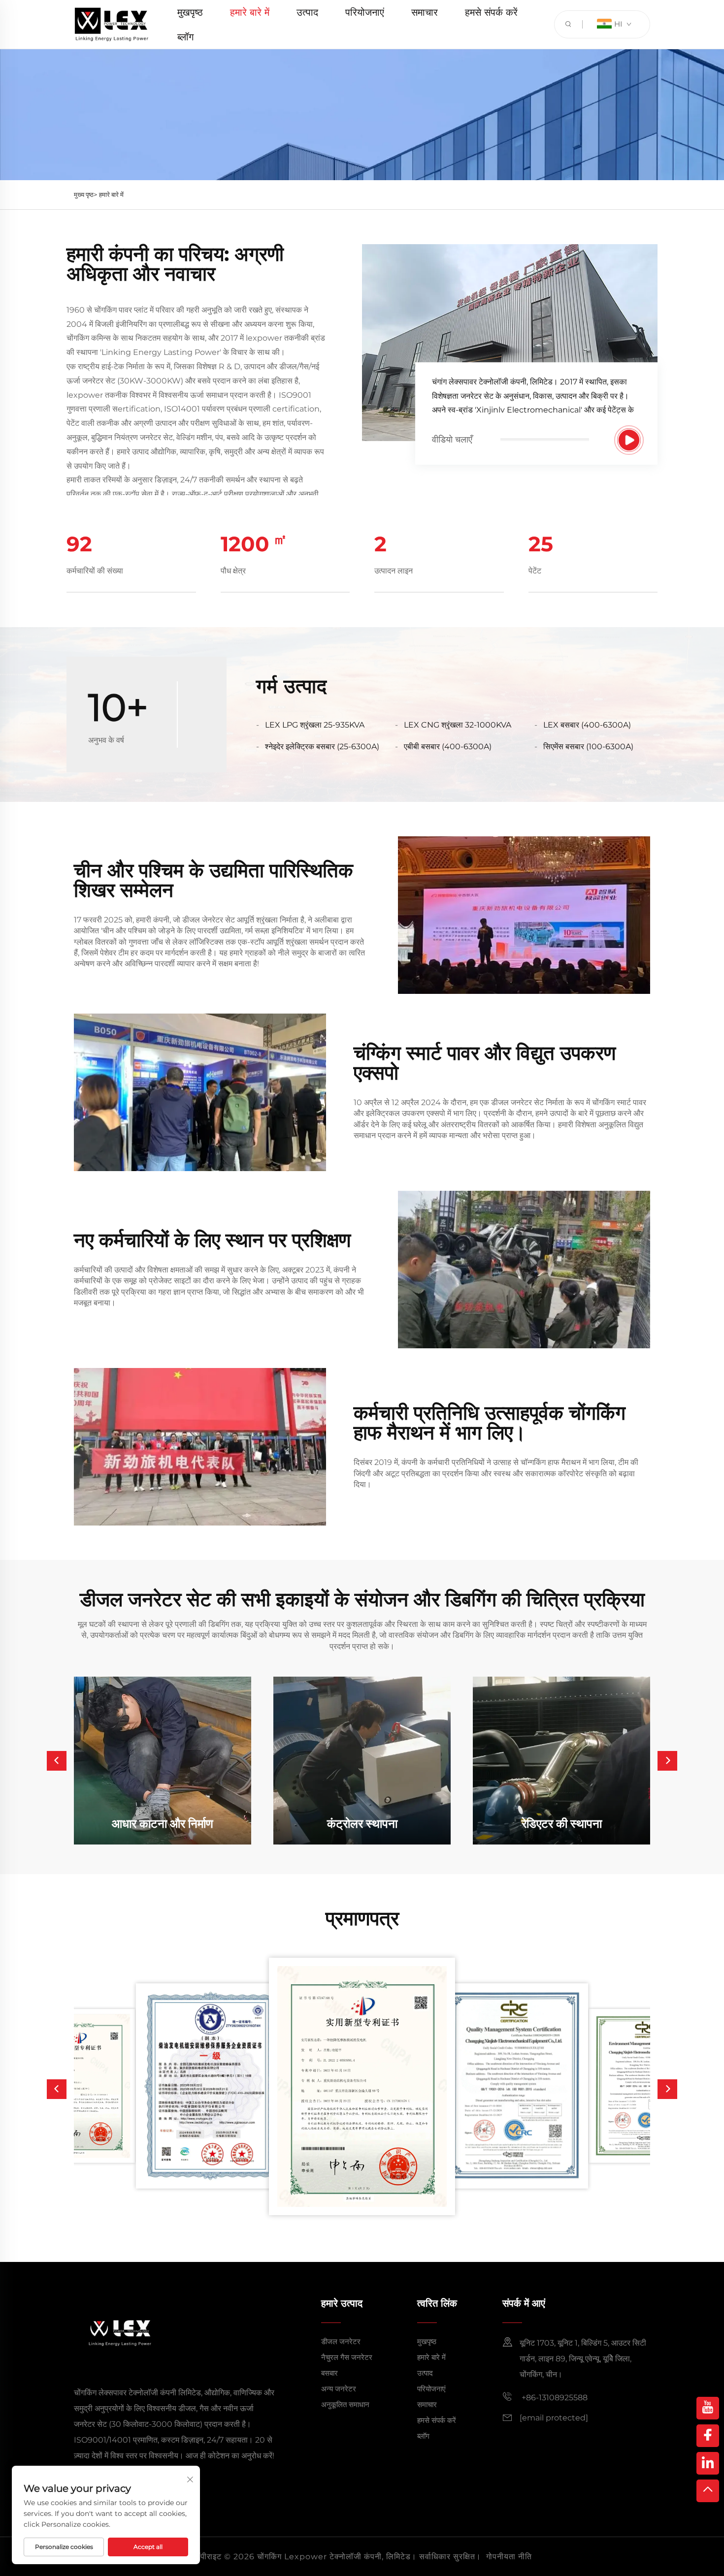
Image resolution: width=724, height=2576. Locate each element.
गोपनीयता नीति (509, 2557)
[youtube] (708, 2408)
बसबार (329, 2373)
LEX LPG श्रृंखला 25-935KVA (315, 725)
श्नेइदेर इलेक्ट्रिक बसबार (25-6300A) (322, 747)
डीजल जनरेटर (341, 2341)
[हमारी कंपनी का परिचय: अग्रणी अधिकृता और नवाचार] (629, 440)
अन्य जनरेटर (339, 2389)
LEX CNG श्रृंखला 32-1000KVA (458, 725)
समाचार (425, 12)
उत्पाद (307, 12)
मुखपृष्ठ (190, 12)
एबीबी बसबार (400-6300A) (448, 747)
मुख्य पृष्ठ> (85, 194)
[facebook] (708, 2436)
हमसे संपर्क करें (491, 12)
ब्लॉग (185, 37)
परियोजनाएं (365, 12)
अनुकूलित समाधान (345, 2404)
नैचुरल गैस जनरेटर (347, 2357)
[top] (708, 2491)
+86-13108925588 (554, 2398)
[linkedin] (708, 2463)
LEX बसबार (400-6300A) (587, 725)
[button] (57, 1761)
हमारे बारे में (250, 12)
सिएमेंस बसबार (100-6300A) (588, 747)
